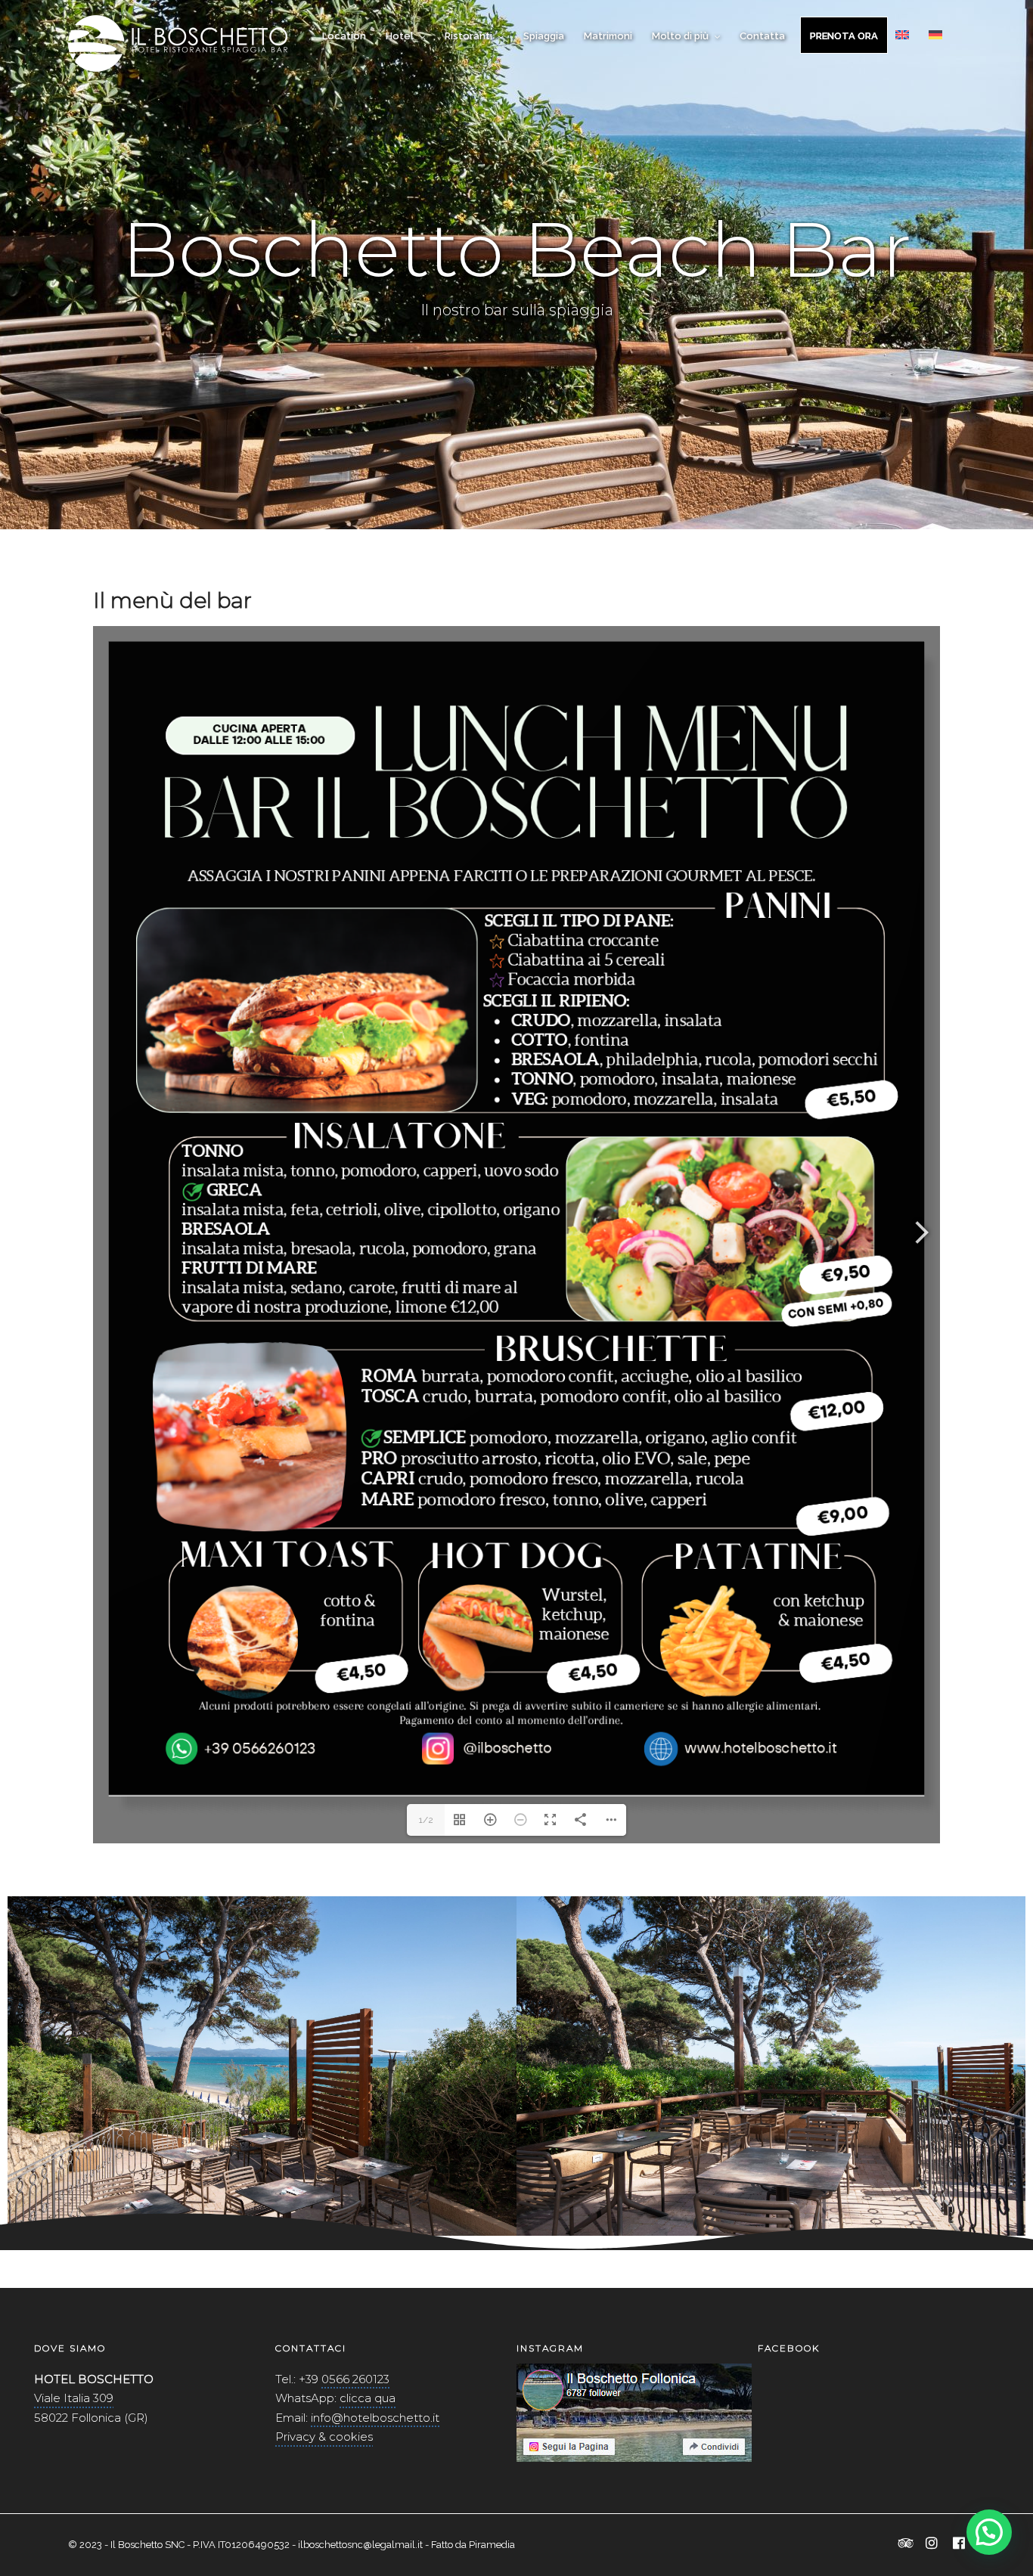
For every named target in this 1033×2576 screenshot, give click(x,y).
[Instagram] (932, 2544)
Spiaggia (544, 36)
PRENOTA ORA (844, 36)
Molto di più (680, 36)
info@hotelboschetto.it (375, 2418)
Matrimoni (608, 36)
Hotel (400, 36)
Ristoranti (468, 36)
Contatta (762, 36)
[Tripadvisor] (906, 2544)
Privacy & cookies (324, 2437)
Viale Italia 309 (74, 2398)
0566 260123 (355, 2379)
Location (344, 36)
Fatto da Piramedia (473, 2545)
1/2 (426, 1820)
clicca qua (368, 2398)
